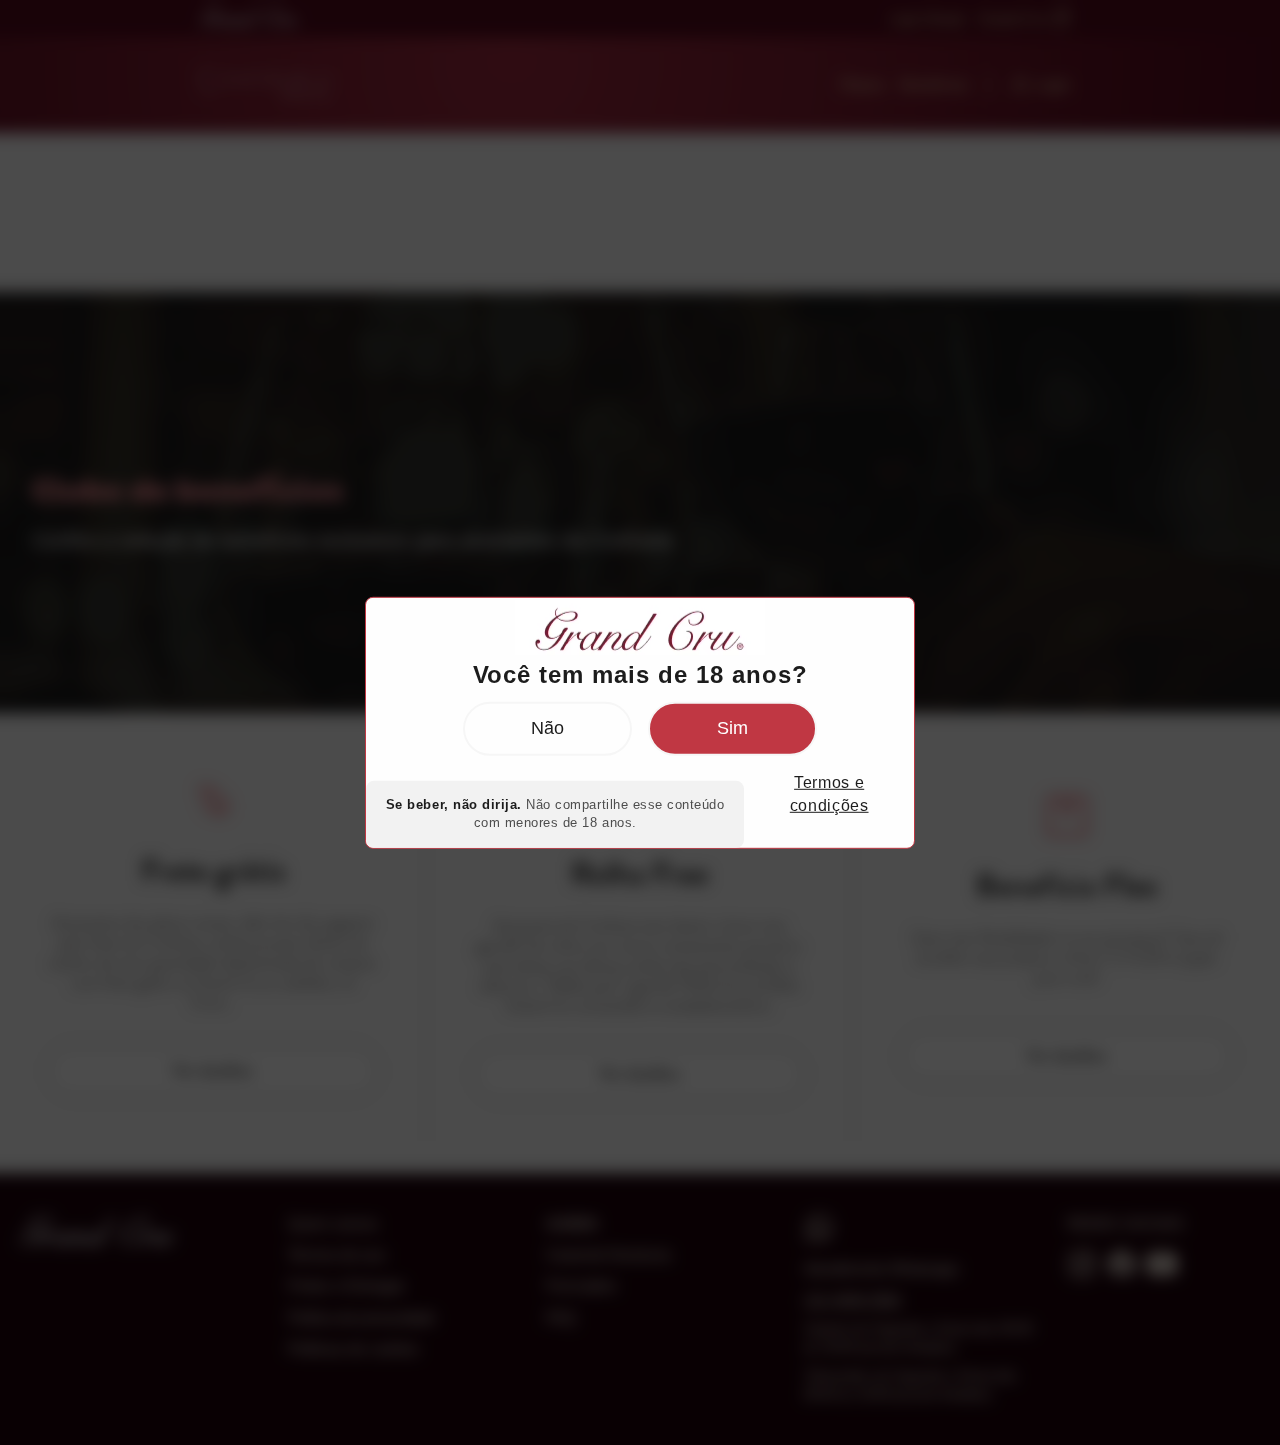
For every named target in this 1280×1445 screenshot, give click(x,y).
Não (547, 728)
